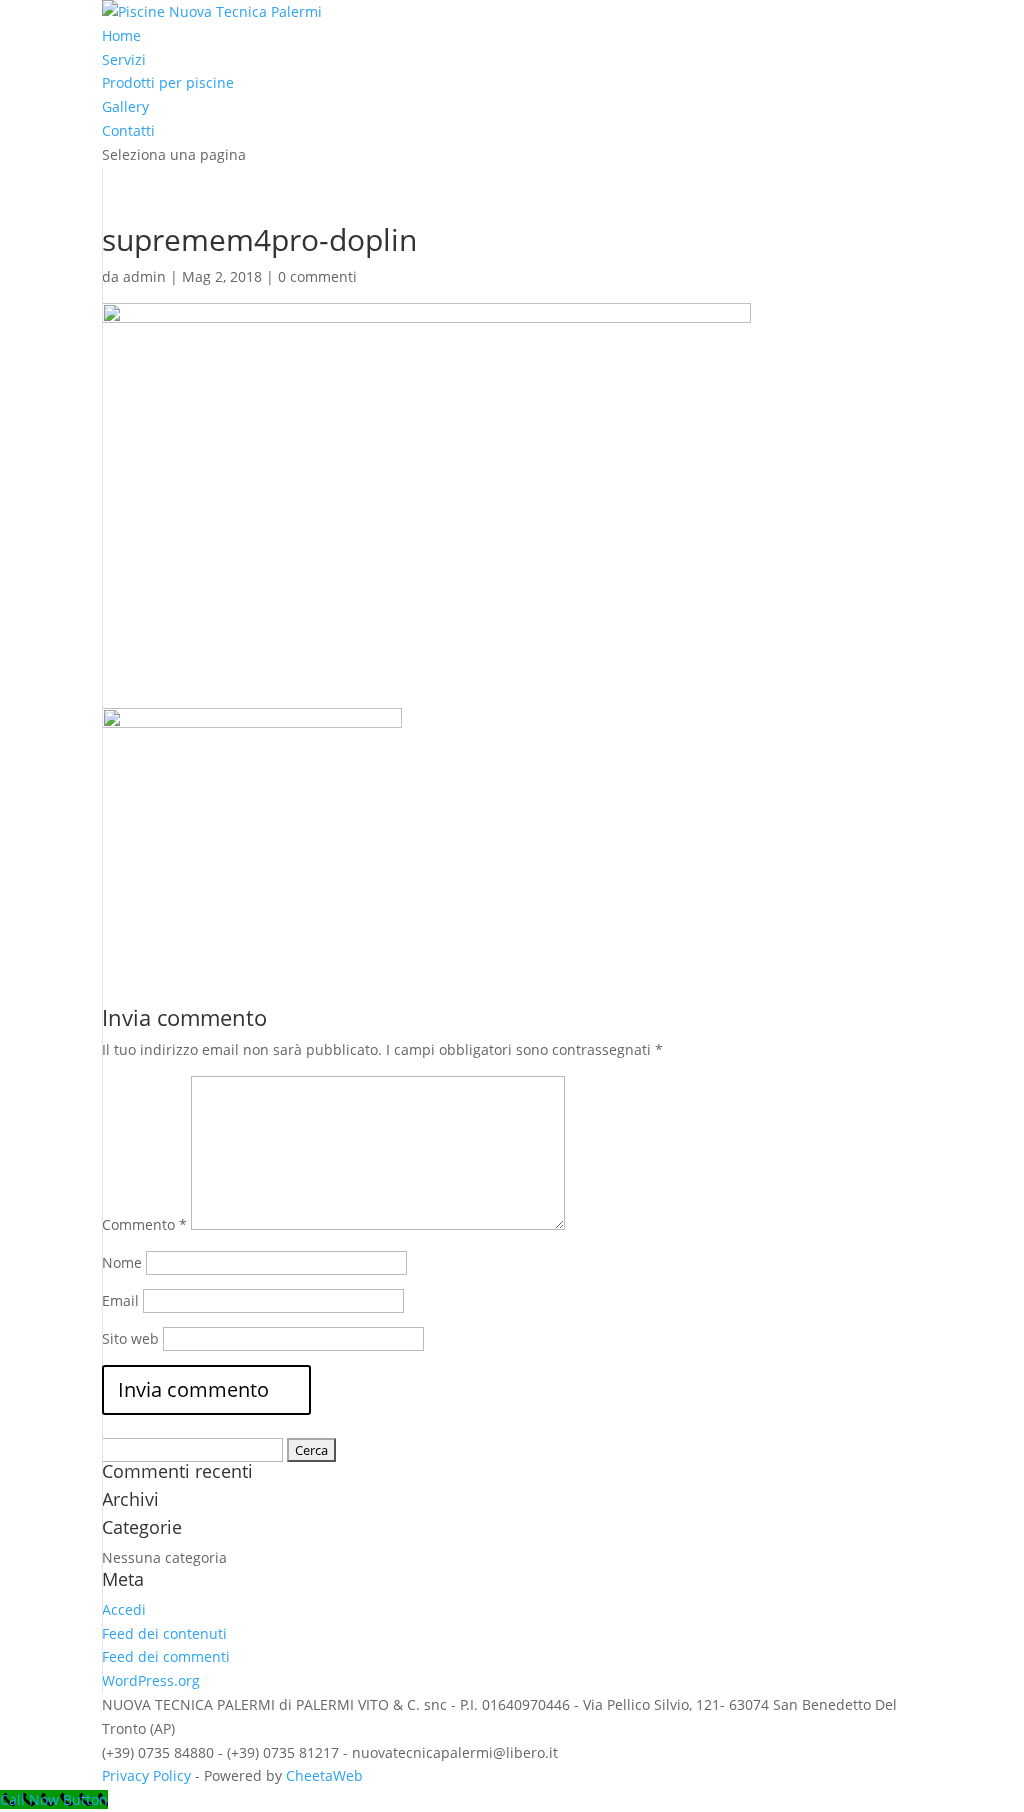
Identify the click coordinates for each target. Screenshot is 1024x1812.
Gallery (125, 106)
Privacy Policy (146, 1775)
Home (121, 35)
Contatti (128, 130)
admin (144, 276)
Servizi (124, 59)
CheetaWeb (324, 1775)
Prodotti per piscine (168, 82)
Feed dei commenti (166, 1656)
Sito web (130, 1338)
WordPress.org (151, 1680)
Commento (144, 1224)
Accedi (124, 1609)
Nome (122, 1262)
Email (120, 1300)
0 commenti (317, 276)
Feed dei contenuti (164, 1633)
